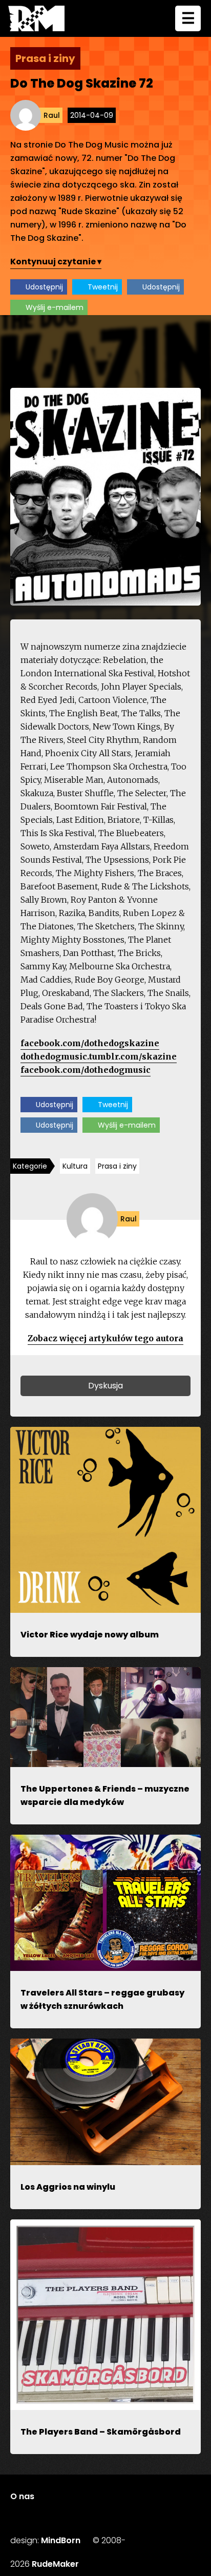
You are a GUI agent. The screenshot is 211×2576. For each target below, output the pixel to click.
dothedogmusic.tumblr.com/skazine (99, 1056)
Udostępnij (44, 287)
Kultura (75, 1166)
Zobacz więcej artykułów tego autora (105, 1338)
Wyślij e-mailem (55, 307)
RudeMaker (55, 2564)
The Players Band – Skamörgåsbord (101, 2432)
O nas (22, 2496)
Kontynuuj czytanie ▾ (56, 262)
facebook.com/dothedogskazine (90, 1043)
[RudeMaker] (36, 18)
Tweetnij (103, 287)
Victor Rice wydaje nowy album (90, 1635)
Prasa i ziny (117, 1166)
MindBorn (61, 2540)
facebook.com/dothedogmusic (86, 1070)
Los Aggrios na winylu (68, 2187)
